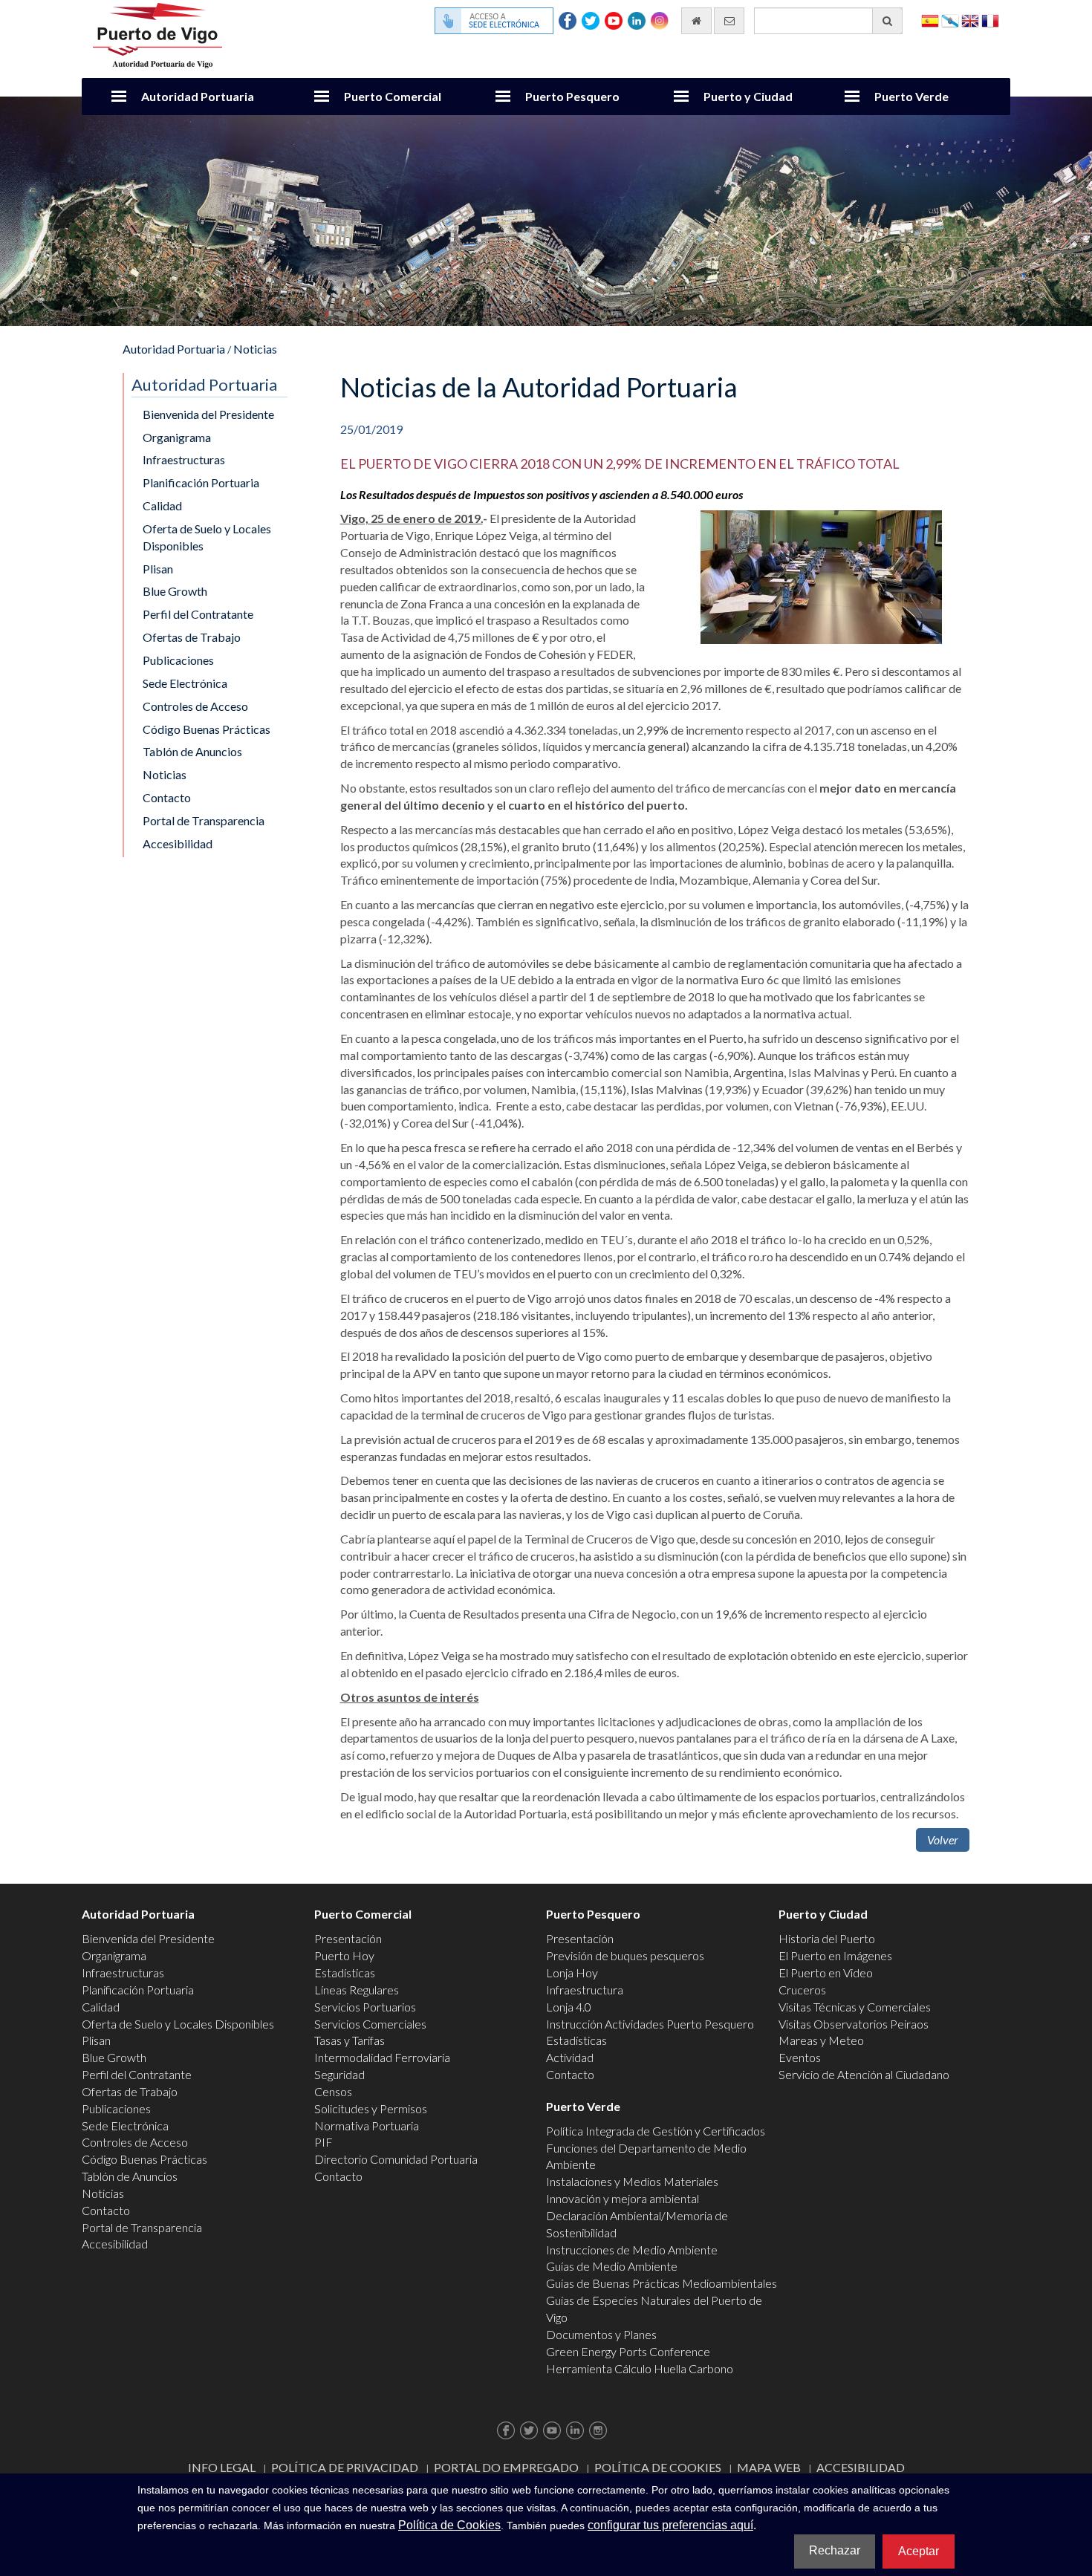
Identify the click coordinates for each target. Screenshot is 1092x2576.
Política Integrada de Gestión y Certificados (656, 2131)
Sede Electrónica (185, 683)
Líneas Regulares (357, 1990)
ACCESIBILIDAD (861, 2467)
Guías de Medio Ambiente (612, 2266)
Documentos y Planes (601, 2334)
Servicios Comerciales (370, 2024)
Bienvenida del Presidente (208, 414)
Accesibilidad (178, 843)
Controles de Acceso (195, 706)
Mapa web (769, 2467)
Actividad (570, 2057)
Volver (943, 1840)
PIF (324, 2142)
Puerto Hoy (344, 1955)
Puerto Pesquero (572, 96)
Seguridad (339, 2074)
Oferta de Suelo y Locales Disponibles (207, 537)
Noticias (255, 349)
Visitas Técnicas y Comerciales (855, 2007)
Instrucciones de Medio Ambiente (632, 2250)
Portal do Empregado (506, 2467)
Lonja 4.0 (569, 2007)
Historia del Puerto (827, 1938)
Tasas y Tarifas (350, 2040)
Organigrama (177, 437)
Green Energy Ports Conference (628, 2351)
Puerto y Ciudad (748, 96)
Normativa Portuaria (367, 2125)
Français (990, 20)
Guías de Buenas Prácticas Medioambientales (662, 2283)
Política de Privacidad (345, 2467)
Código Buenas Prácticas (207, 729)
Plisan (158, 569)
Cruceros (802, 1990)
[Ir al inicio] (696, 21)
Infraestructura (585, 1990)
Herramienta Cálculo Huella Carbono (640, 2368)
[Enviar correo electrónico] (729, 21)
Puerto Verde (911, 96)
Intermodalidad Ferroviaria (382, 2057)
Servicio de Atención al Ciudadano (864, 2074)
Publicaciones (178, 660)
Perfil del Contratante (198, 614)
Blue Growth (175, 591)
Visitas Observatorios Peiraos (854, 2024)
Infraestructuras (184, 459)
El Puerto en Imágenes (835, 1955)
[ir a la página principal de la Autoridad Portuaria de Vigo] (157, 34)
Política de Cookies (658, 2467)
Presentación (348, 1938)
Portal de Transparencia (204, 820)
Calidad (162, 505)
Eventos (800, 2057)
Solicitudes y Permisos (371, 2108)
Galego (950, 20)
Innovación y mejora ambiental (623, 2198)
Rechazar (835, 2550)
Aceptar (919, 2551)
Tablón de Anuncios (192, 751)
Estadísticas (345, 1972)
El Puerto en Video (826, 1972)
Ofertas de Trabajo (192, 637)
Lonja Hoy (572, 1972)
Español (930, 20)
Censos (333, 2091)
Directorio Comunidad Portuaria (396, 2159)
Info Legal (222, 2467)
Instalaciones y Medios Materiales (632, 2181)
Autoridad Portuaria (198, 96)
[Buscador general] (887, 21)
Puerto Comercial (393, 96)
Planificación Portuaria (201, 482)
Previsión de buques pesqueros (625, 1955)
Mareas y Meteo (821, 2040)
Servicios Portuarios (365, 2007)
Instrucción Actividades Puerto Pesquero (650, 2024)
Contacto (167, 797)
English (970, 20)
